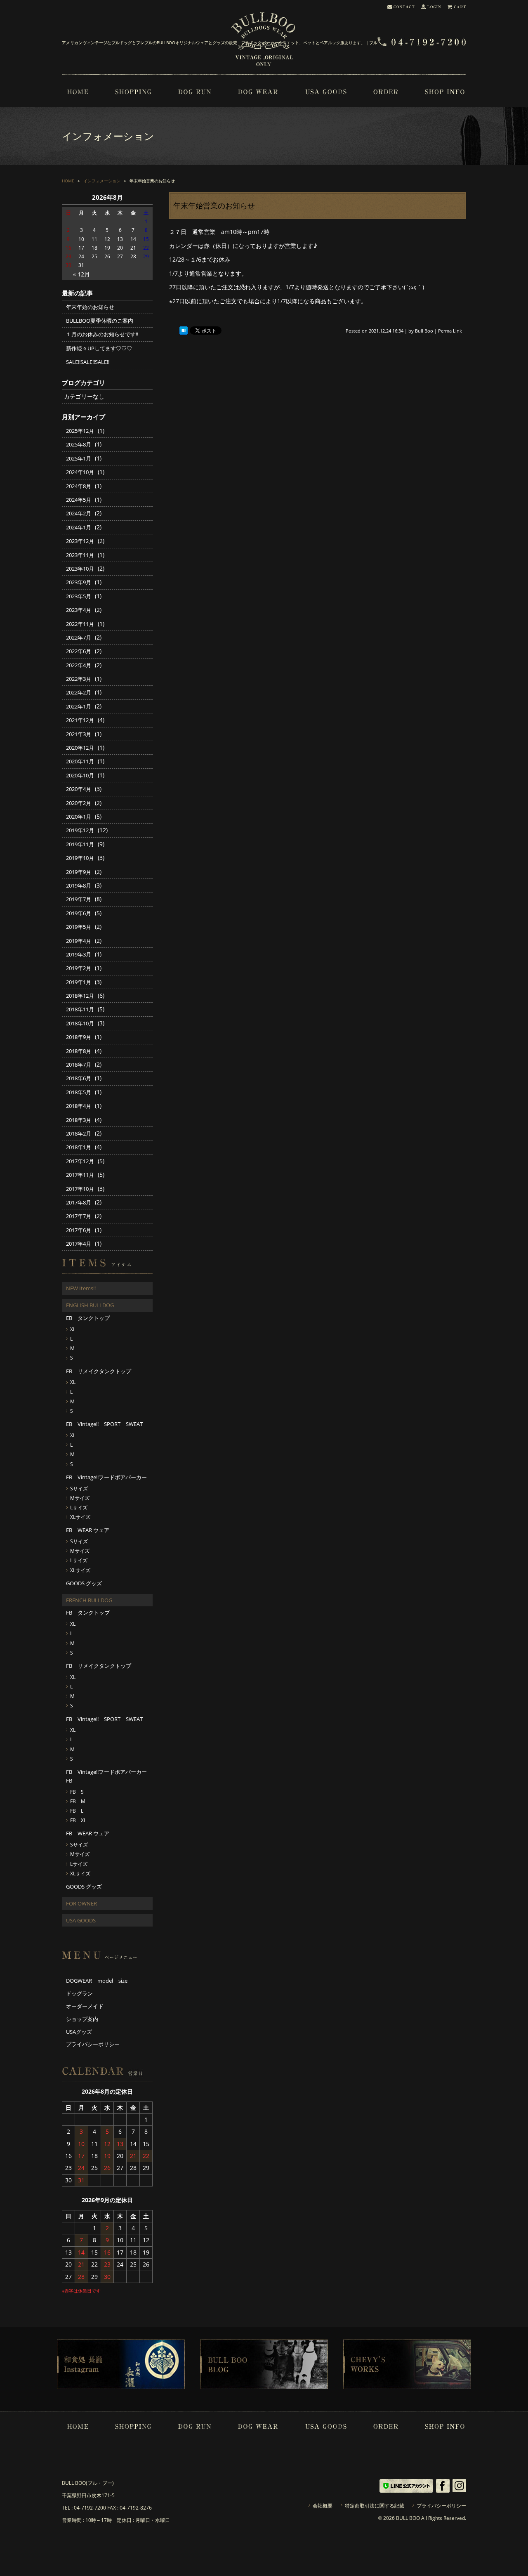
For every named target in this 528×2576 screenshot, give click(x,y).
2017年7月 (79, 1216)
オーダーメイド (85, 2006)
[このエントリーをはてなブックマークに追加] (184, 331)
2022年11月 (80, 624)
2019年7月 (79, 899)
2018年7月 (79, 1065)
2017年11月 (80, 1175)
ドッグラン (79, 1993)
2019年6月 (79, 913)
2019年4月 (79, 941)
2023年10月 (80, 569)
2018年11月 (80, 1009)
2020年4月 (79, 789)
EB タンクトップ (88, 1318)
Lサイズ (79, 1508)
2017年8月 (79, 1202)
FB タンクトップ (88, 1613)
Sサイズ (79, 1489)
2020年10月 (80, 775)
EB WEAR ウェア (88, 1530)
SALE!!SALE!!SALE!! (88, 362)
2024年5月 (79, 500)
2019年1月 (79, 982)
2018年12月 (80, 996)
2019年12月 (80, 830)
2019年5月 (79, 927)
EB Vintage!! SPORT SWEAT (104, 1424)
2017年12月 (80, 1161)
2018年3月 (79, 1120)
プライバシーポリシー (93, 2044)
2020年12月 (80, 748)
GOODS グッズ (84, 1583)
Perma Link (450, 331)
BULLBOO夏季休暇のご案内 (100, 321)
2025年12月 (80, 431)
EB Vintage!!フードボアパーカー (106, 1477)
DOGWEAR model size (97, 1981)
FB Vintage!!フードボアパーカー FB (109, 1776)
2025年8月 (79, 444)
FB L (77, 1811)
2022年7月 (79, 638)
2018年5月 (79, 1092)
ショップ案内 (82, 2019)
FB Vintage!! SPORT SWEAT (104, 1719)
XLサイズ (80, 1517)
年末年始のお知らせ (90, 307)
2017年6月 (79, 1230)
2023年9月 (79, 582)
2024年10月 (80, 472)
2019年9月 (79, 872)
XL (73, 1329)
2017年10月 (80, 1189)
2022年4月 (79, 665)
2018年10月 (80, 1023)
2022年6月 (79, 651)
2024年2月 (79, 513)
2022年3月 (79, 679)
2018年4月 (79, 1106)
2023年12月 (80, 541)
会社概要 (323, 2506)
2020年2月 (79, 803)
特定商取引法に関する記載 (375, 2506)
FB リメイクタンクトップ (99, 1666)
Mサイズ (80, 1498)
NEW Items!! (81, 1288)
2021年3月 (79, 734)
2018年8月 (79, 1051)
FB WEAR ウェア (88, 1833)
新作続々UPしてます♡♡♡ (99, 348)
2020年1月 (79, 817)
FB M (78, 1801)
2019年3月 (79, 954)
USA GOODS (81, 1920)
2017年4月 (79, 1244)
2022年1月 (79, 706)
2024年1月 (79, 527)
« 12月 (81, 274)
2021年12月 (80, 720)
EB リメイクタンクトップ (99, 1371)
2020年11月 (80, 761)
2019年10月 (80, 858)
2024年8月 (79, 486)
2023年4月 (79, 610)
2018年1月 (79, 1147)
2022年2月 (79, 692)
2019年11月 (80, 844)
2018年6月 (79, 1078)
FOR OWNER (81, 1903)
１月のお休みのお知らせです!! (102, 334)
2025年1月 (79, 458)
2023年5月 (79, 596)
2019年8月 (79, 885)
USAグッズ (79, 2032)
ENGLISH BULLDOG (90, 1305)
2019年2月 (79, 968)
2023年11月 (80, 555)
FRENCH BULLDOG (89, 1600)
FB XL (78, 1820)
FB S (77, 1792)
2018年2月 (79, 1133)
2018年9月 (79, 1037)
